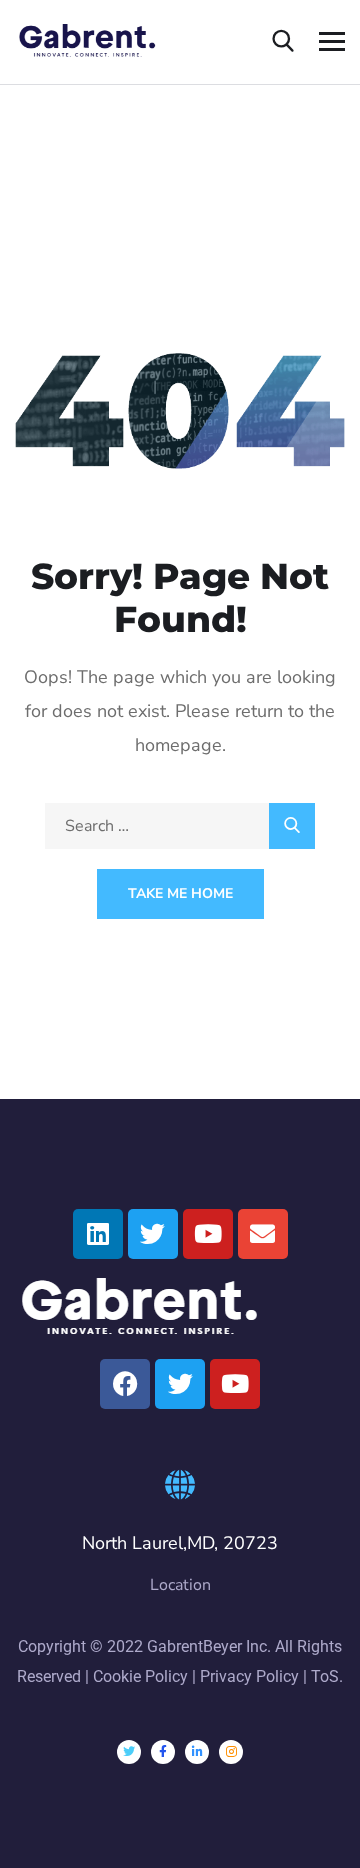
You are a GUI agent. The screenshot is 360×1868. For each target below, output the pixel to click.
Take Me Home (180, 893)
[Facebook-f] (163, 1752)
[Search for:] (180, 826)
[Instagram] (231, 1752)
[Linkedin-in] (197, 1752)
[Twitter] (153, 1234)
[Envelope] (263, 1234)
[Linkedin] (98, 1234)
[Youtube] (208, 1234)
